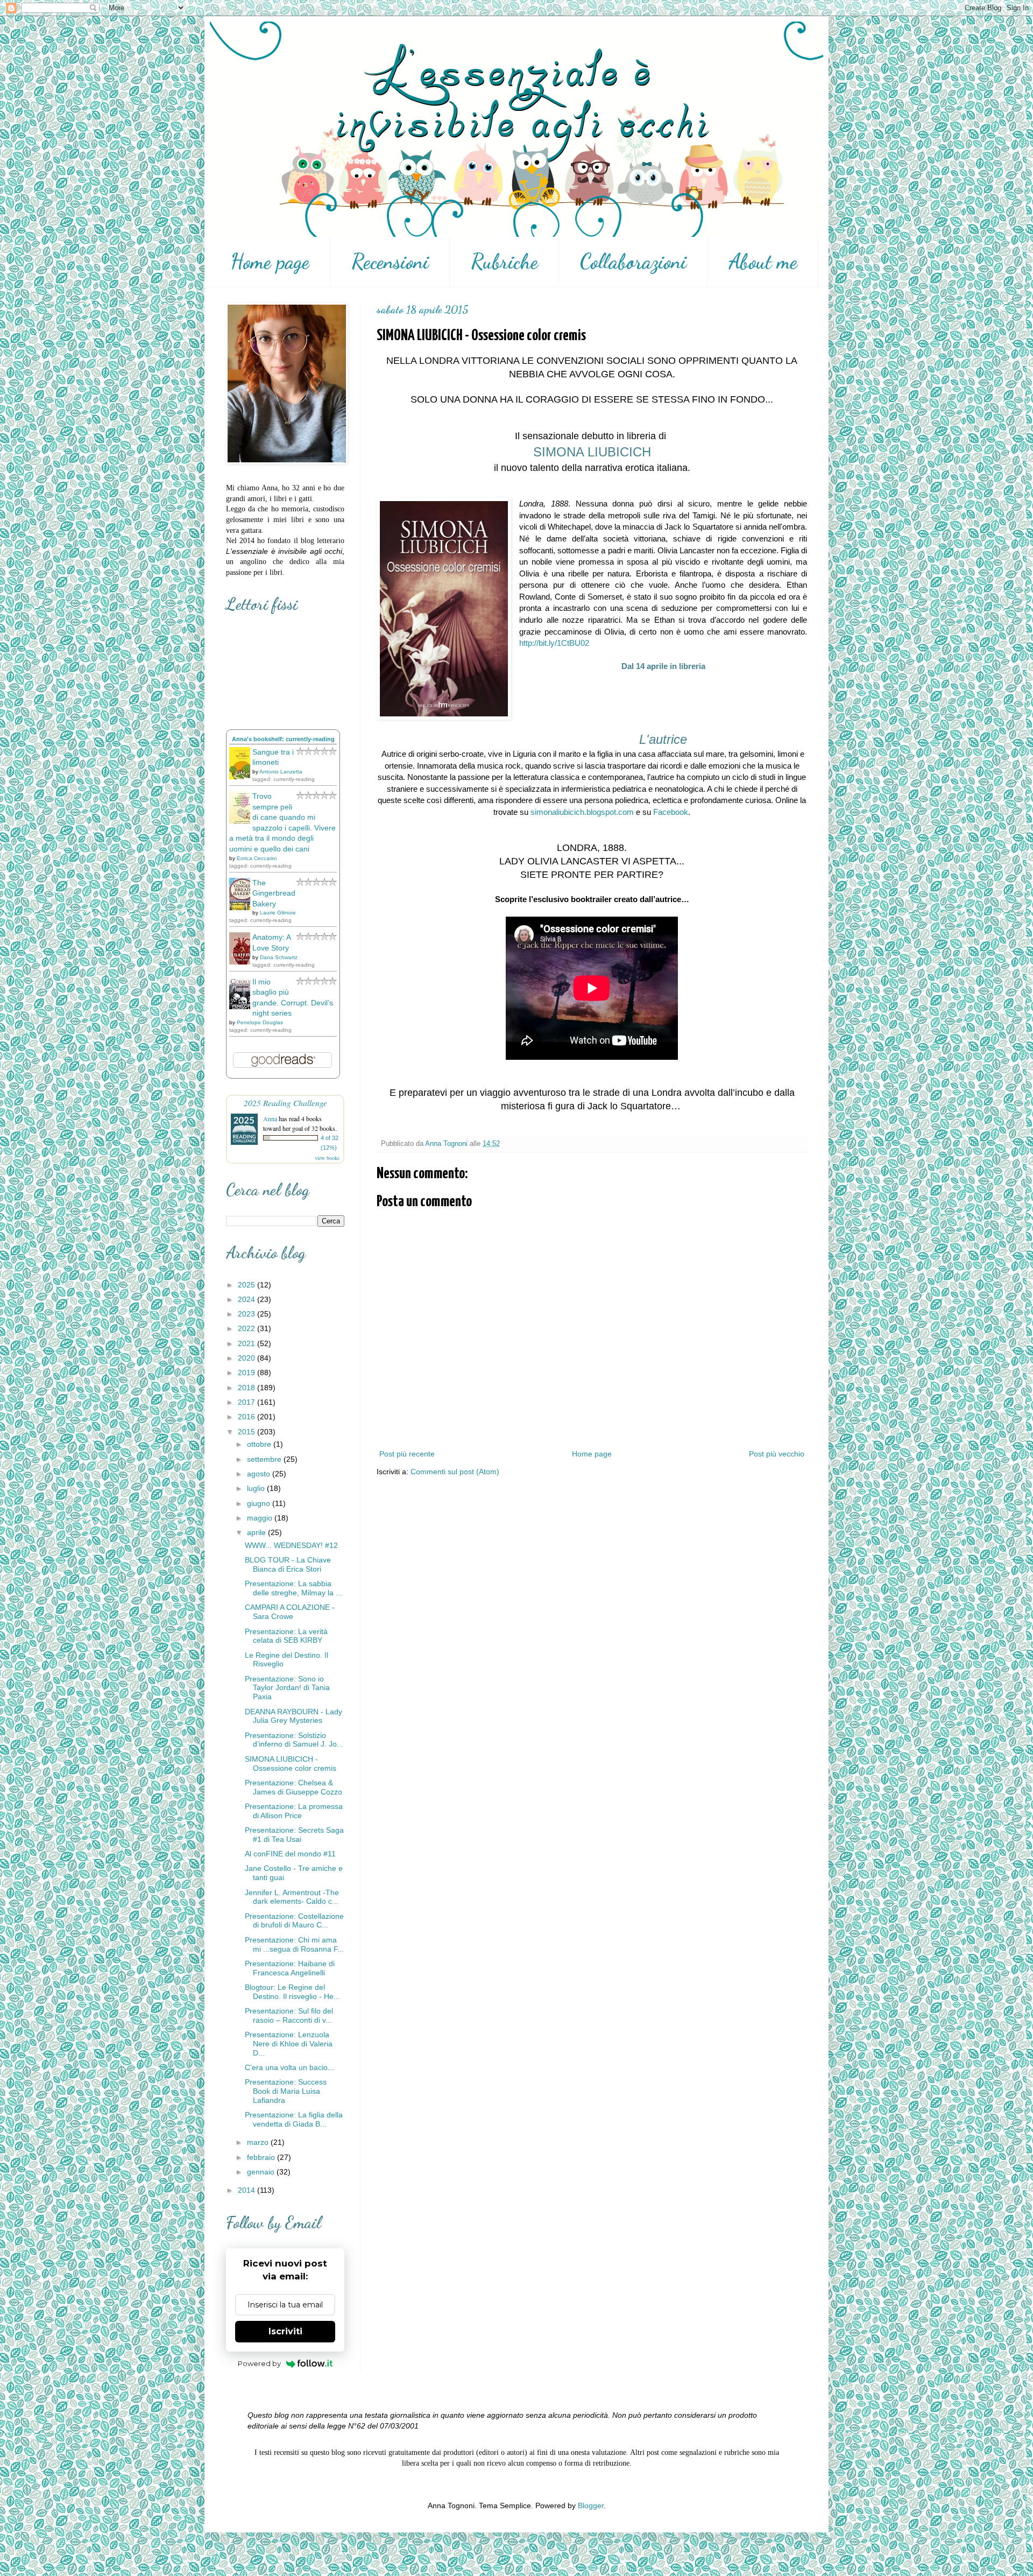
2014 (247, 2190)
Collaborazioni (633, 262)
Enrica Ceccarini (257, 858)
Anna (270, 1118)
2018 (247, 1388)
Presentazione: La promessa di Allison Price (294, 1811)
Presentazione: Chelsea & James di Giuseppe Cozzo (293, 1787)
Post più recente (407, 1454)
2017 (247, 1402)
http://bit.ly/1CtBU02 (554, 643)
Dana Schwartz (279, 957)
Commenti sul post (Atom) (455, 1472)
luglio (257, 1488)
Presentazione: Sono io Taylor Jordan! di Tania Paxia (287, 1688)
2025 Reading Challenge (285, 1103)
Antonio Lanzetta (281, 772)
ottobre (260, 1444)
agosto (260, 1474)
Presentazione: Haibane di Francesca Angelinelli (290, 1968)
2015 (247, 1432)
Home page (270, 262)
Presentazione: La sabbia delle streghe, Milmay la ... (293, 1588)
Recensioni (390, 262)
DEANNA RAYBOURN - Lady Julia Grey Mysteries (293, 1716)
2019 (247, 1373)
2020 (247, 1358)
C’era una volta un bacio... (289, 2067)
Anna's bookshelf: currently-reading (283, 739)
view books (327, 1158)
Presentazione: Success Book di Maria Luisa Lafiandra (286, 2091)
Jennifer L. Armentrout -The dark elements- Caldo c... (292, 1897)
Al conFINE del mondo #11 (290, 1854)
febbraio (262, 2157)
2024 (247, 1299)
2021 (247, 1343)
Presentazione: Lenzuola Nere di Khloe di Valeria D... (289, 2044)
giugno (260, 1503)
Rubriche (504, 262)
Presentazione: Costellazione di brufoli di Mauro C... (294, 1921)
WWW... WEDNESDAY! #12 (291, 1545)
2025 (247, 1285)
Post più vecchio (777, 1454)
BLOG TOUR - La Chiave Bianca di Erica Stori (288, 1564)
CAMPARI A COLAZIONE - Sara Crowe (290, 1612)
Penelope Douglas (260, 1022)
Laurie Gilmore (278, 913)
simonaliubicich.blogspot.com (582, 812)
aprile (257, 1532)
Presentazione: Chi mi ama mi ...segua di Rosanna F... (294, 1944)
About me (763, 262)
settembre (265, 1459)
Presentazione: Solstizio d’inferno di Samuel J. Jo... (294, 1740)
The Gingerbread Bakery (274, 893)
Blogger (591, 2505)
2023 (247, 1314)
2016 (247, 1417)
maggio (261, 1518)
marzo (259, 2142)
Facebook (671, 812)
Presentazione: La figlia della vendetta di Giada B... (294, 2119)
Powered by (259, 2363)
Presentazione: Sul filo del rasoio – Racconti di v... (289, 2015)
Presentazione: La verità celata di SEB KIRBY (286, 1636)
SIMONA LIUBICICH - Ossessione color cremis (291, 1764)
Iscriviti (285, 2331)
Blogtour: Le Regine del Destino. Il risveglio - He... (292, 1992)
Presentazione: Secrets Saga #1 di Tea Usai (294, 1835)
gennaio (262, 2172)
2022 (247, 1328)
